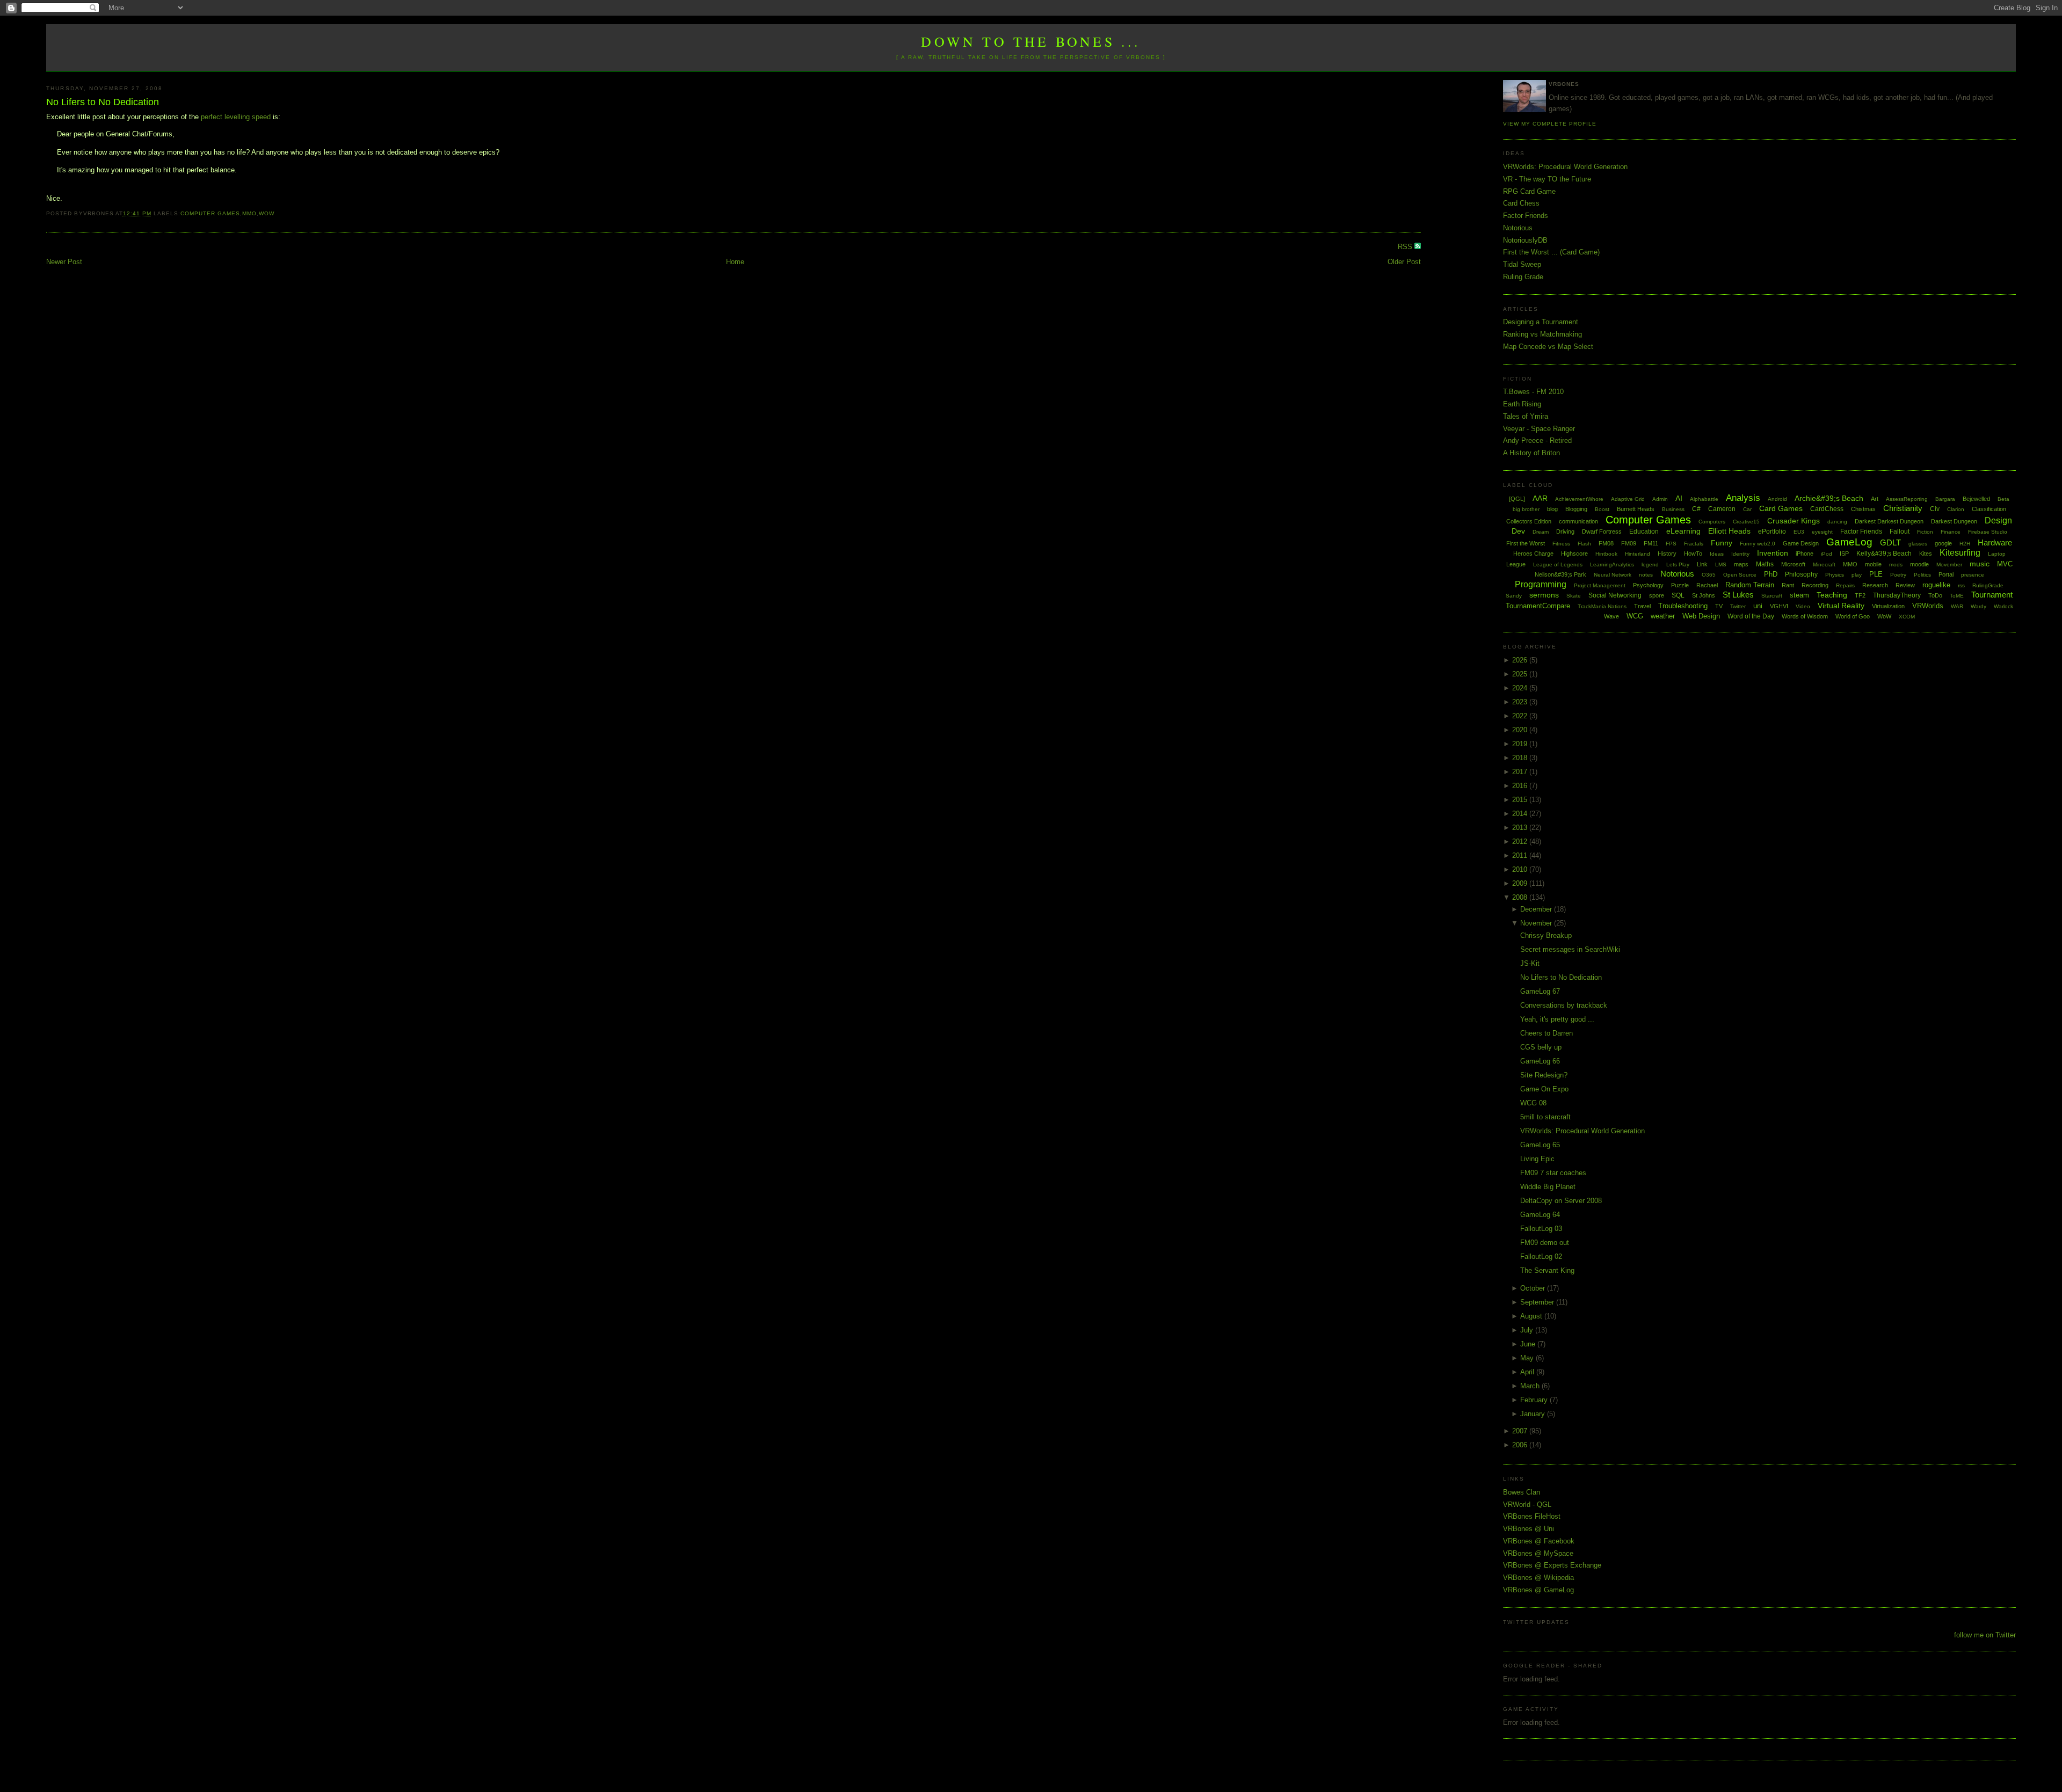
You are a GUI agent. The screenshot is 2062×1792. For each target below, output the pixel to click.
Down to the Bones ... (1031, 41)
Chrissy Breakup (1546, 935)
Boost (1602, 509)
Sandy (1514, 596)
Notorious (1518, 228)
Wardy (1978, 606)
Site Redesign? (1544, 1075)
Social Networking (1615, 595)
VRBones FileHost (1532, 1516)
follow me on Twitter (1985, 1635)
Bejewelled (1976, 499)
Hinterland (1638, 554)
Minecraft (1824, 564)
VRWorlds (1928, 606)
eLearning (1683, 531)
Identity (1740, 554)
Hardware (1995, 542)
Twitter (1738, 606)
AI (1679, 498)
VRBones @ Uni (1529, 1529)
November (1537, 923)
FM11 (1651, 543)
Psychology (1648, 585)
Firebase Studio (1988, 532)
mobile (1873, 564)
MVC (2005, 564)
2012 (1521, 842)
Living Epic (1537, 1159)
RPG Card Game (1529, 191)
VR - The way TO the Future (1547, 179)
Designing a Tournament (1541, 322)
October (1534, 1288)
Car (1747, 509)
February (1535, 1400)
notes (1646, 575)
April (1528, 1372)
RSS (1406, 247)
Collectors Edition (1529, 521)
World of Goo (1853, 616)
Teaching (1832, 595)
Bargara (1945, 499)
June (1529, 1344)
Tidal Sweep (1522, 264)
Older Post (1404, 262)
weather (1663, 616)
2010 (1521, 869)
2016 (1521, 786)
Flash (1584, 544)
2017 (1521, 772)
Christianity (1903, 508)
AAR (1540, 498)
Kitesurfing (1960, 553)
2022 (1521, 716)
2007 (1521, 1431)
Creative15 (1746, 522)
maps (1741, 564)
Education (1644, 531)
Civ (1935, 509)
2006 (1521, 1445)
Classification (1989, 509)
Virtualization (1888, 606)
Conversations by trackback (1564, 1005)
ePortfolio (1772, 531)
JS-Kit (1530, 963)
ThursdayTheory (1897, 595)
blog (1552, 509)
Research (1875, 585)
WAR (1957, 606)
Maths (1765, 564)
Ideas (1717, 554)
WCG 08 (1533, 1103)
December (1537, 909)
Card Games (1781, 508)
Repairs (1845, 585)
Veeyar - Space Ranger (1539, 429)
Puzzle (1680, 585)
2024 (1521, 688)
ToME (1957, 596)
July (1528, 1330)
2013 (1521, 828)
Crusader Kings (1794, 521)
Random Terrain (1750, 585)
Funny (1722, 543)
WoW (267, 213)
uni (1758, 606)
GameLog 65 (1540, 1145)
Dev (1518, 531)
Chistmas (1863, 509)
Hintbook (1606, 554)
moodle (1919, 564)
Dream (1541, 532)
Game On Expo (1544, 1089)
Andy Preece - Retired (1537, 440)
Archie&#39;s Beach (1829, 498)
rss (1961, 585)
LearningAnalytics (1612, 564)
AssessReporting (1907, 499)
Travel (1642, 606)
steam (1799, 595)
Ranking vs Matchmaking (1542, 334)
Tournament (1992, 595)
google (1943, 543)
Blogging (1576, 509)
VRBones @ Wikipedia (1538, 1578)
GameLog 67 (1540, 991)
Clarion (1956, 509)
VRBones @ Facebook (1539, 1541)
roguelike (1936, 585)
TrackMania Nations (1602, 606)
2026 (1521, 660)
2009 (1521, 883)
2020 (1521, 730)
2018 (1521, 758)
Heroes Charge (1533, 553)
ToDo (1935, 595)
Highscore (1574, 553)
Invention (1773, 553)
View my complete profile (1550, 124)
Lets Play (1678, 564)
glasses (1918, 544)
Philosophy (1801, 574)
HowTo (1693, 553)
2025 (1521, 674)
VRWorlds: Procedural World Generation (1565, 167)
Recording (1815, 585)
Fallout (1900, 531)
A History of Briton (1531, 453)
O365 (1709, 575)
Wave (1611, 616)
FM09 (1629, 543)
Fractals (1694, 544)
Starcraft (1772, 596)
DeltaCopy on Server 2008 (1561, 1201)
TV (1719, 606)
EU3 (1799, 532)
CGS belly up (1541, 1047)
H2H (1965, 544)
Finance (1951, 532)
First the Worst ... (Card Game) (1551, 252)
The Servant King (1547, 1270)
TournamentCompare (1538, 606)
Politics (1922, 575)
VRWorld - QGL (1527, 1505)
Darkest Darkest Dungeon (1889, 521)
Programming (1541, 584)
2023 (1521, 702)
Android (1777, 499)
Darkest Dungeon (1954, 521)
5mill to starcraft (1545, 1117)
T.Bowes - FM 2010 (1533, 392)
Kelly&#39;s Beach (1884, 553)
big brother (1526, 509)
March (1531, 1386)
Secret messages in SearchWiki (1570, 949)
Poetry (1898, 575)
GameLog (1849, 542)
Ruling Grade (1523, 277)
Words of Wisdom (1805, 616)
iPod (1827, 554)
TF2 (1860, 595)
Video (1803, 606)
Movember (1949, 564)
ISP (1844, 553)
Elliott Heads (1729, 531)
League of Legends (1558, 564)
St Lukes (1738, 595)
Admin (1660, 499)
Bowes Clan (1522, 1492)
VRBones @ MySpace (1538, 1553)
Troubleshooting (1683, 606)
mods (1896, 564)
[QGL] (1517, 499)
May (1528, 1358)
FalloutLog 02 (1541, 1256)
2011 (1521, 855)
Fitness (1561, 544)
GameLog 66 (1540, 1061)
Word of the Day (1751, 616)
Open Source (1740, 575)
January (1534, 1414)
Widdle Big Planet (1548, 1187)
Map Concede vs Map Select (1548, 347)
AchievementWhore (1579, 499)
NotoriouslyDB (1525, 240)
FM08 (1606, 543)
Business (1673, 509)
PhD (1771, 574)
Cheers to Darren (1546, 1033)
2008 (1521, 897)
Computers (1712, 522)
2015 (1521, 800)
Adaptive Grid (1628, 499)
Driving (1565, 531)
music (1980, 564)
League (1516, 564)
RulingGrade (1988, 585)
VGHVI (1779, 606)
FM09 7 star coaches (1553, 1173)
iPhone (1805, 553)
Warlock (2003, 606)
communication (1578, 521)
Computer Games (210, 213)
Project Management (1600, 585)
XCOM (1907, 617)
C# (1696, 509)
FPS (1671, 544)
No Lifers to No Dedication (103, 102)
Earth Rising (1522, 404)
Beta (2003, 499)
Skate (1574, 596)
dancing (1837, 522)
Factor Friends (1526, 216)
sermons (1544, 595)
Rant (1788, 585)
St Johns (1704, 595)
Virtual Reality (1841, 606)
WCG (1635, 616)
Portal (1946, 574)
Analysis (1743, 498)
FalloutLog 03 (1541, 1229)
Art (1875, 499)
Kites (1926, 553)
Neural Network (1613, 575)
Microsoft (1793, 564)
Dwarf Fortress (1602, 531)
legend (1650, 564)
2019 (1521, 744)
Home (735, 262)
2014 (1521, 814)
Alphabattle (1704, 499)
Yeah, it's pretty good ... (1557, 1019)
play (1857, 575)
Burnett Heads (1636, 509)
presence (1973, 575)
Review (1905, 585)
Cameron (1722, 509)
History (1667, 553)
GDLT (1890, 542)
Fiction (1925, 532)
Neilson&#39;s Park (1560, 574)
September (1538, 1302)
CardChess (1827, 509)
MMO (249, 213)
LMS (1721, 564)
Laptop (1997, 554)
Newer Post (64, 262)
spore (1657, 595)
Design (1998, 520)
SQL (1678, 595)
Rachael (1707, 585)
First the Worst (1526, 543)
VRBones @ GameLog (1538, 1590)
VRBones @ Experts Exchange (1552, 1565)
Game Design (1801, 543)
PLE (1876, 574)
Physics (1835, 575)
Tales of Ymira (1526, 416)
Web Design (1701, 616)
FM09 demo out (1545, 1243)
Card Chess (1521, 203)
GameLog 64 (1540, 1215)
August (1532, 1316)
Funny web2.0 (1758, 544)
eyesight (1822, 532)
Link (1702, 564)
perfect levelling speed (236, 117)
